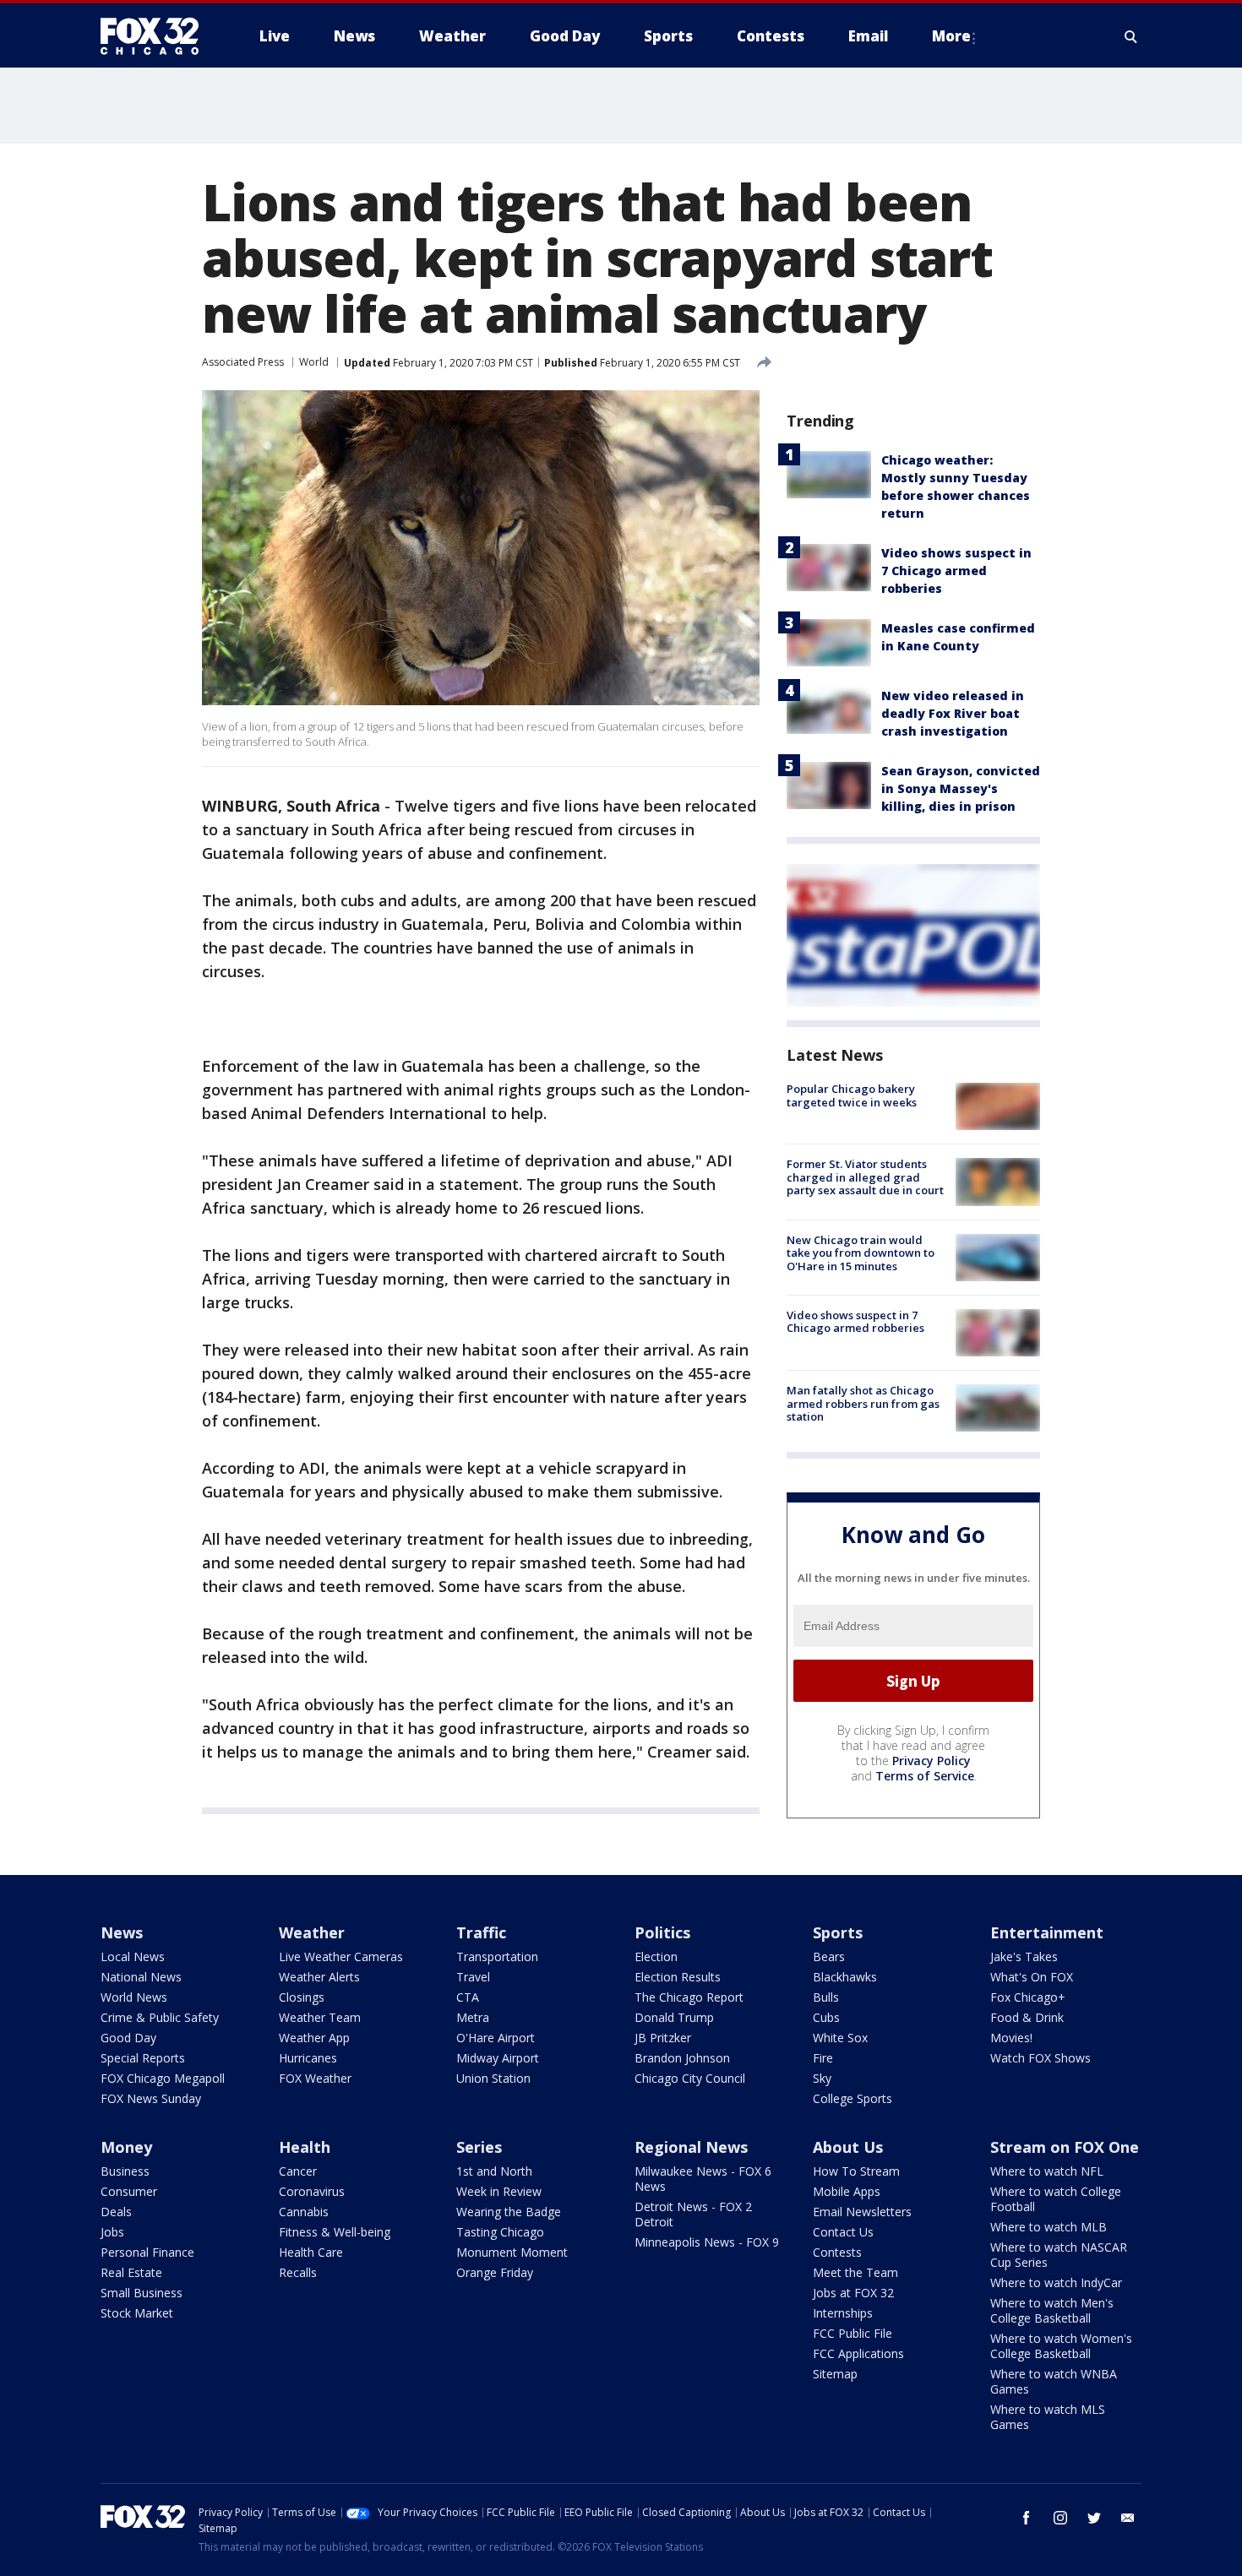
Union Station (493, 2078)
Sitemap (835, 2374)
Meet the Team (855, 2272)
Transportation (497, 1956)
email (1128, 2518)
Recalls (298, 2272)
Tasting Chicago (500, 2232)
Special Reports (143, 2058)
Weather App (314, 2038)
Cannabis (304, 2212)
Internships (843, 2313)
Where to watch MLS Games (1048, 2417)
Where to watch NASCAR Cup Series (1059, 2255)
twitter (1094, 2518)
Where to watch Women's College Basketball (1061, 2346)
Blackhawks (845, 1977)
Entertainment (1047, 1932)
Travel (473, 1977)
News (122, 1932)
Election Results (678, 1977)
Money (126, 2147)
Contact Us (843, 2232)
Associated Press (243, 362)
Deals (116, 2212)
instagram (1060, 2518)
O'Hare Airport (496, 2038)
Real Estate (131, 2272)
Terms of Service (925, 1776)
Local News (133, 1956)
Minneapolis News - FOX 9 (707, 2242)
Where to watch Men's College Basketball (1052, 2310)
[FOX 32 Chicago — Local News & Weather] (156, 36)
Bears (829, 1956)
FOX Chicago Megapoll (163, 2078)
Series (479, 2147)
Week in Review (499, 2191)
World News (134, 1997)
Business (125, 2171)
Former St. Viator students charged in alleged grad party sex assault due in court (865, 1177)
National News (141, 1977)
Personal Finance (147, 2252)
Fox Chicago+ (1028, 1997)
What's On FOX (1032, 1977)
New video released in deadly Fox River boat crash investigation (953, 713)
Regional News (691, 2147)
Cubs (826, 2017)
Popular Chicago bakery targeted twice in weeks (852, 1095)
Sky (822, 2078)
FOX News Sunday (151, 2098)
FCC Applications (858, 2353)
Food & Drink (1027, 2017)
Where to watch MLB (1049, 2227)
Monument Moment (512, 2252)
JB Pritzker (663, 2038)
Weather (312, 1932)
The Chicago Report (689, 1997)
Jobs (112, 2232)
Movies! (1011, 2038)
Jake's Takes (1024, 1956)
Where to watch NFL (1047, 2171)
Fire (823, 2058)
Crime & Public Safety (160, 2017)
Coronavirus (312, 2191)
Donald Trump (674, 2017)
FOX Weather (315, 2078)
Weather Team (320, 2017)
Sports (838, 1932)
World (314, 362)
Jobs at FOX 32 (853, 2293)
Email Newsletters (862, 2212)
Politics (662, 1932)
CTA (468, 1997)
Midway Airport (498, 2058)
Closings (302, 1997)
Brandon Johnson (682, 2058)
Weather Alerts (319, 1977)
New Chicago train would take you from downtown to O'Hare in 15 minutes (861, 1253)
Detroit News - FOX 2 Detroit (693, 2214)
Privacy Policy (931, 1761)
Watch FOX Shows (1040, 2058)
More (951, 36)
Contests (837, 2252)
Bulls (826, 1997)
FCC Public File (853, 2333)
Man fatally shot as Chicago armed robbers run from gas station (863, 1403)
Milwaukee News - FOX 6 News (703, 2179)
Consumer (129, 2191)
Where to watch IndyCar (1056, 2283)
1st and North (494, 2171)
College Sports (853, 2098)
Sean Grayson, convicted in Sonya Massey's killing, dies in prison (961, 788)
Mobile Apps (847, 2191)
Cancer (298, 2171)
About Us (848, 2147)
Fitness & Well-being (335, 2232)
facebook (1027, 2518)
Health (305, 2147)
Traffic (481, 1932)
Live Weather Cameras (341, 1956)
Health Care (311, 2252)
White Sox (840, 2038)
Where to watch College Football (1056, 2199)
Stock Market (137, 2313)
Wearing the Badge (509, 2212)
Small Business (142, 2293)
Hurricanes (308, 2058)
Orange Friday (495, 2272)
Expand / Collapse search (1131, 36)
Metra (473, 2017)
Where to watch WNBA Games (1054, 2381)
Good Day (128, 2038)
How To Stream (856, 2171)
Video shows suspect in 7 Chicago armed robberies (956, 571)
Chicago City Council (690, 2078)
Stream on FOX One (1065, 2147)
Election (656, 1956)
